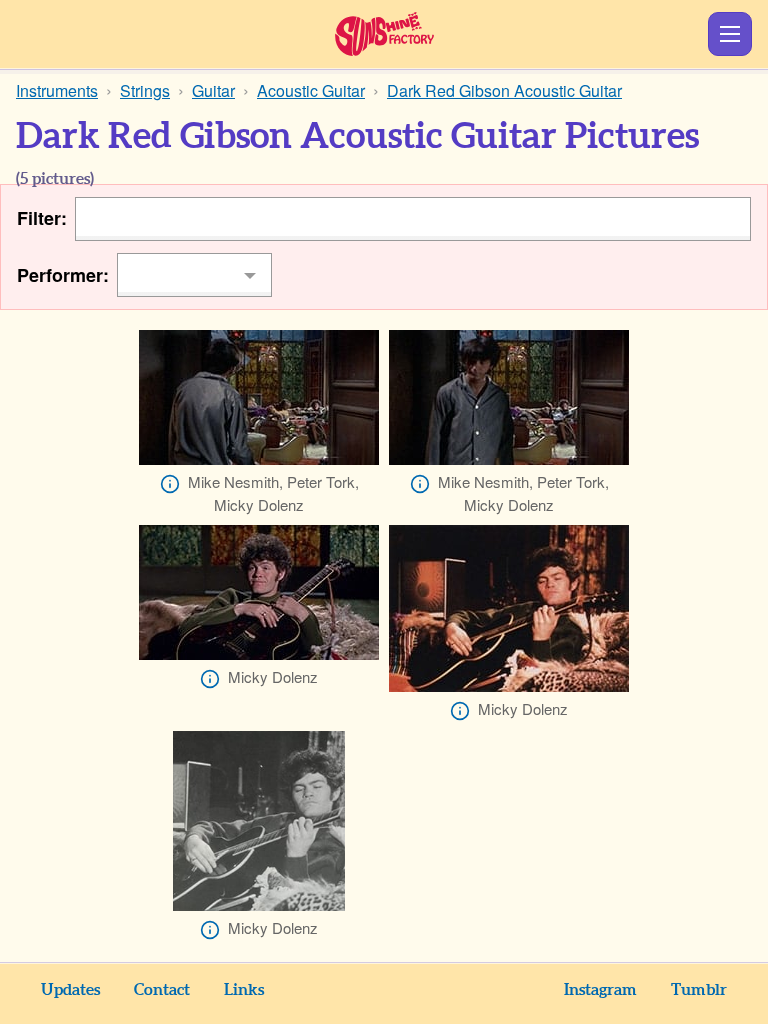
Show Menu (730, 34)
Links (244, 990)
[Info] (170, 484)
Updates (70, 990)
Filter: (42, 218)
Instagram (600, 990)
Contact (162, 990)
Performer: (63, 275)
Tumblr (699, 990)
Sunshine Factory (384, 34)
